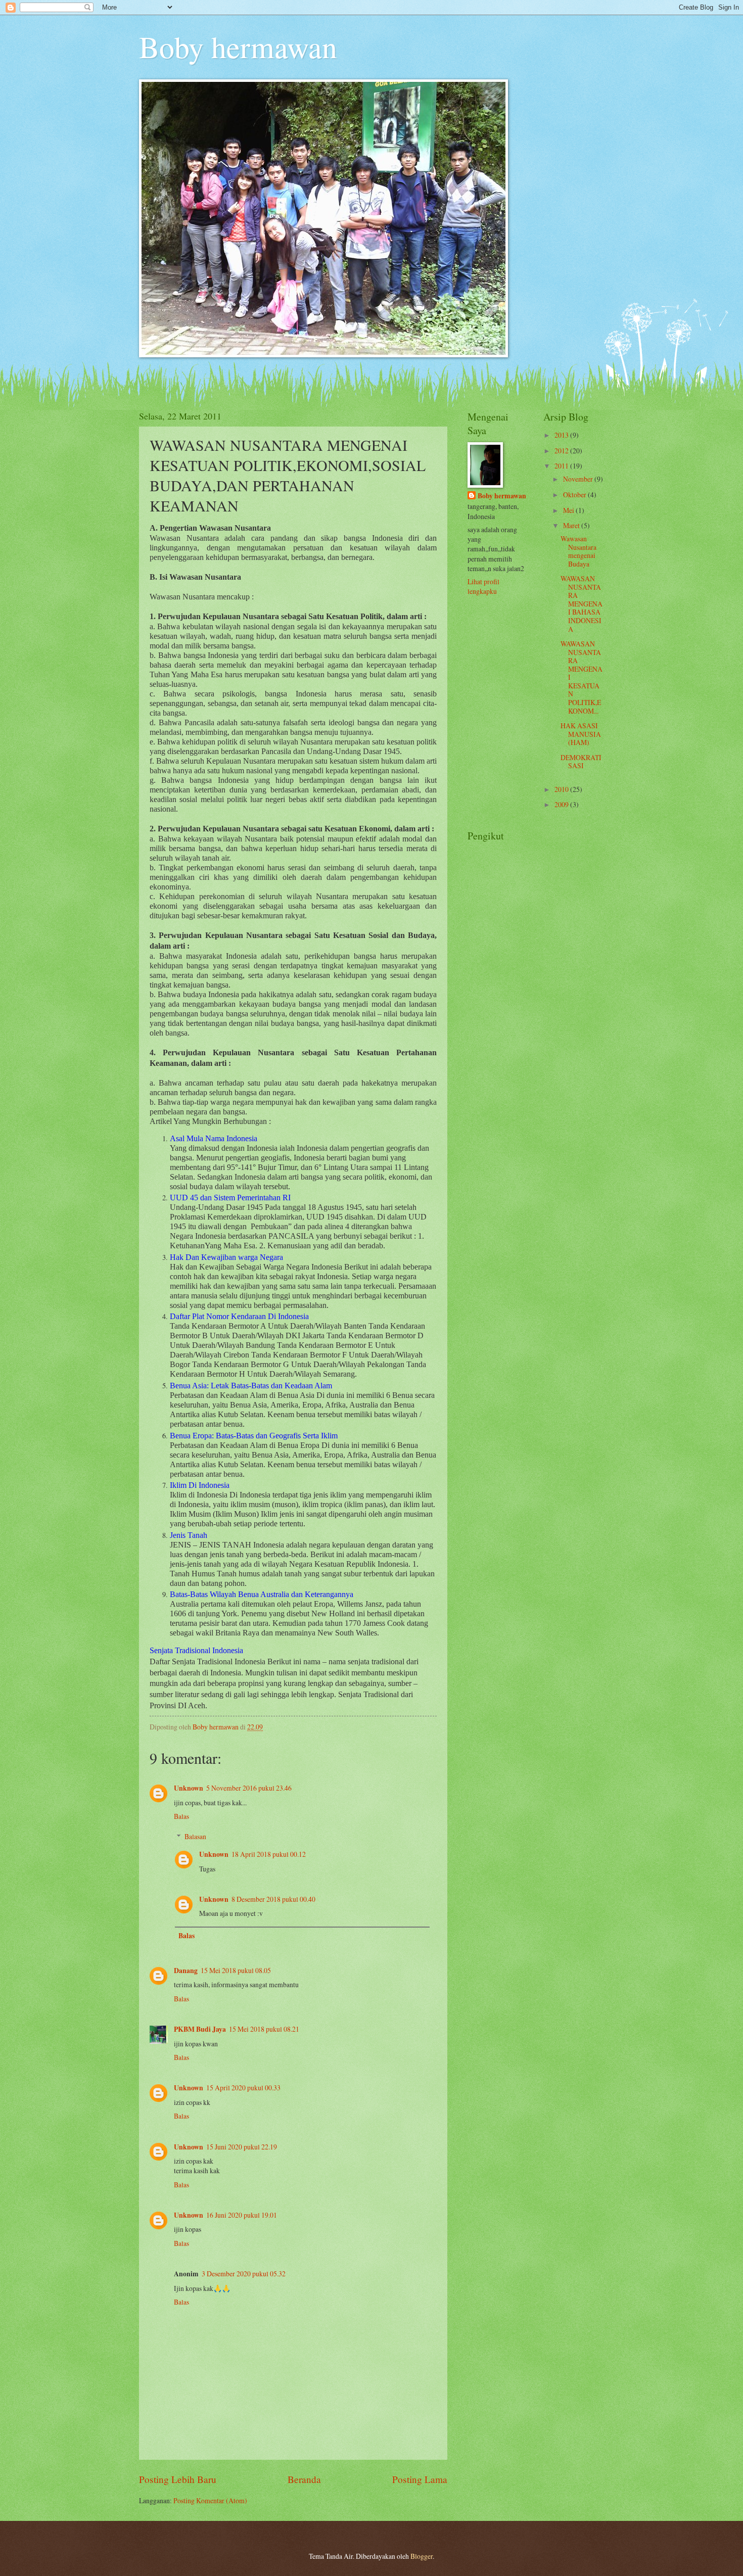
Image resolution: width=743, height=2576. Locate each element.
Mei (569, 510)
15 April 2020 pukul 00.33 (243, 2088)
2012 (562, 451)
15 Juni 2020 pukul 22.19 (242, 2147)
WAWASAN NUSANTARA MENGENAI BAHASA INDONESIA (582, 603)
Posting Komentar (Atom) (210, 2500)
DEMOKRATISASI (581, 762)
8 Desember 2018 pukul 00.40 (273, 1899)
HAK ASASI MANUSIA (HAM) (581, 734)
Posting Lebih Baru (178, 2479)
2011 (562, 466)
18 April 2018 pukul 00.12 (269, 1854)
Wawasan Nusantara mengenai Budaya (578, 551)
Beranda (304, 2479)
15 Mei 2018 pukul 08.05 (236, 1970)
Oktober (575, 495)
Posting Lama (420, 2479)
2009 (562, 804)
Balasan (195, 1836)
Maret (572, 525)
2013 (562, 435)
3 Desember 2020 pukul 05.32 (244, 2274)
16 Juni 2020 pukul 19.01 (242, 2215)
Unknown (189, 1788)
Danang (186, 1971)
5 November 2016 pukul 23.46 (249, 1788)
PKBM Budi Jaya (200, 2029)
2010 (562, 789)
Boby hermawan (238, 46)
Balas (181, 1816)
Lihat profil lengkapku (483, 586)
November (579, 479)
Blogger (422, 2556)
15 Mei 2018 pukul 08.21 (264, 2029)
